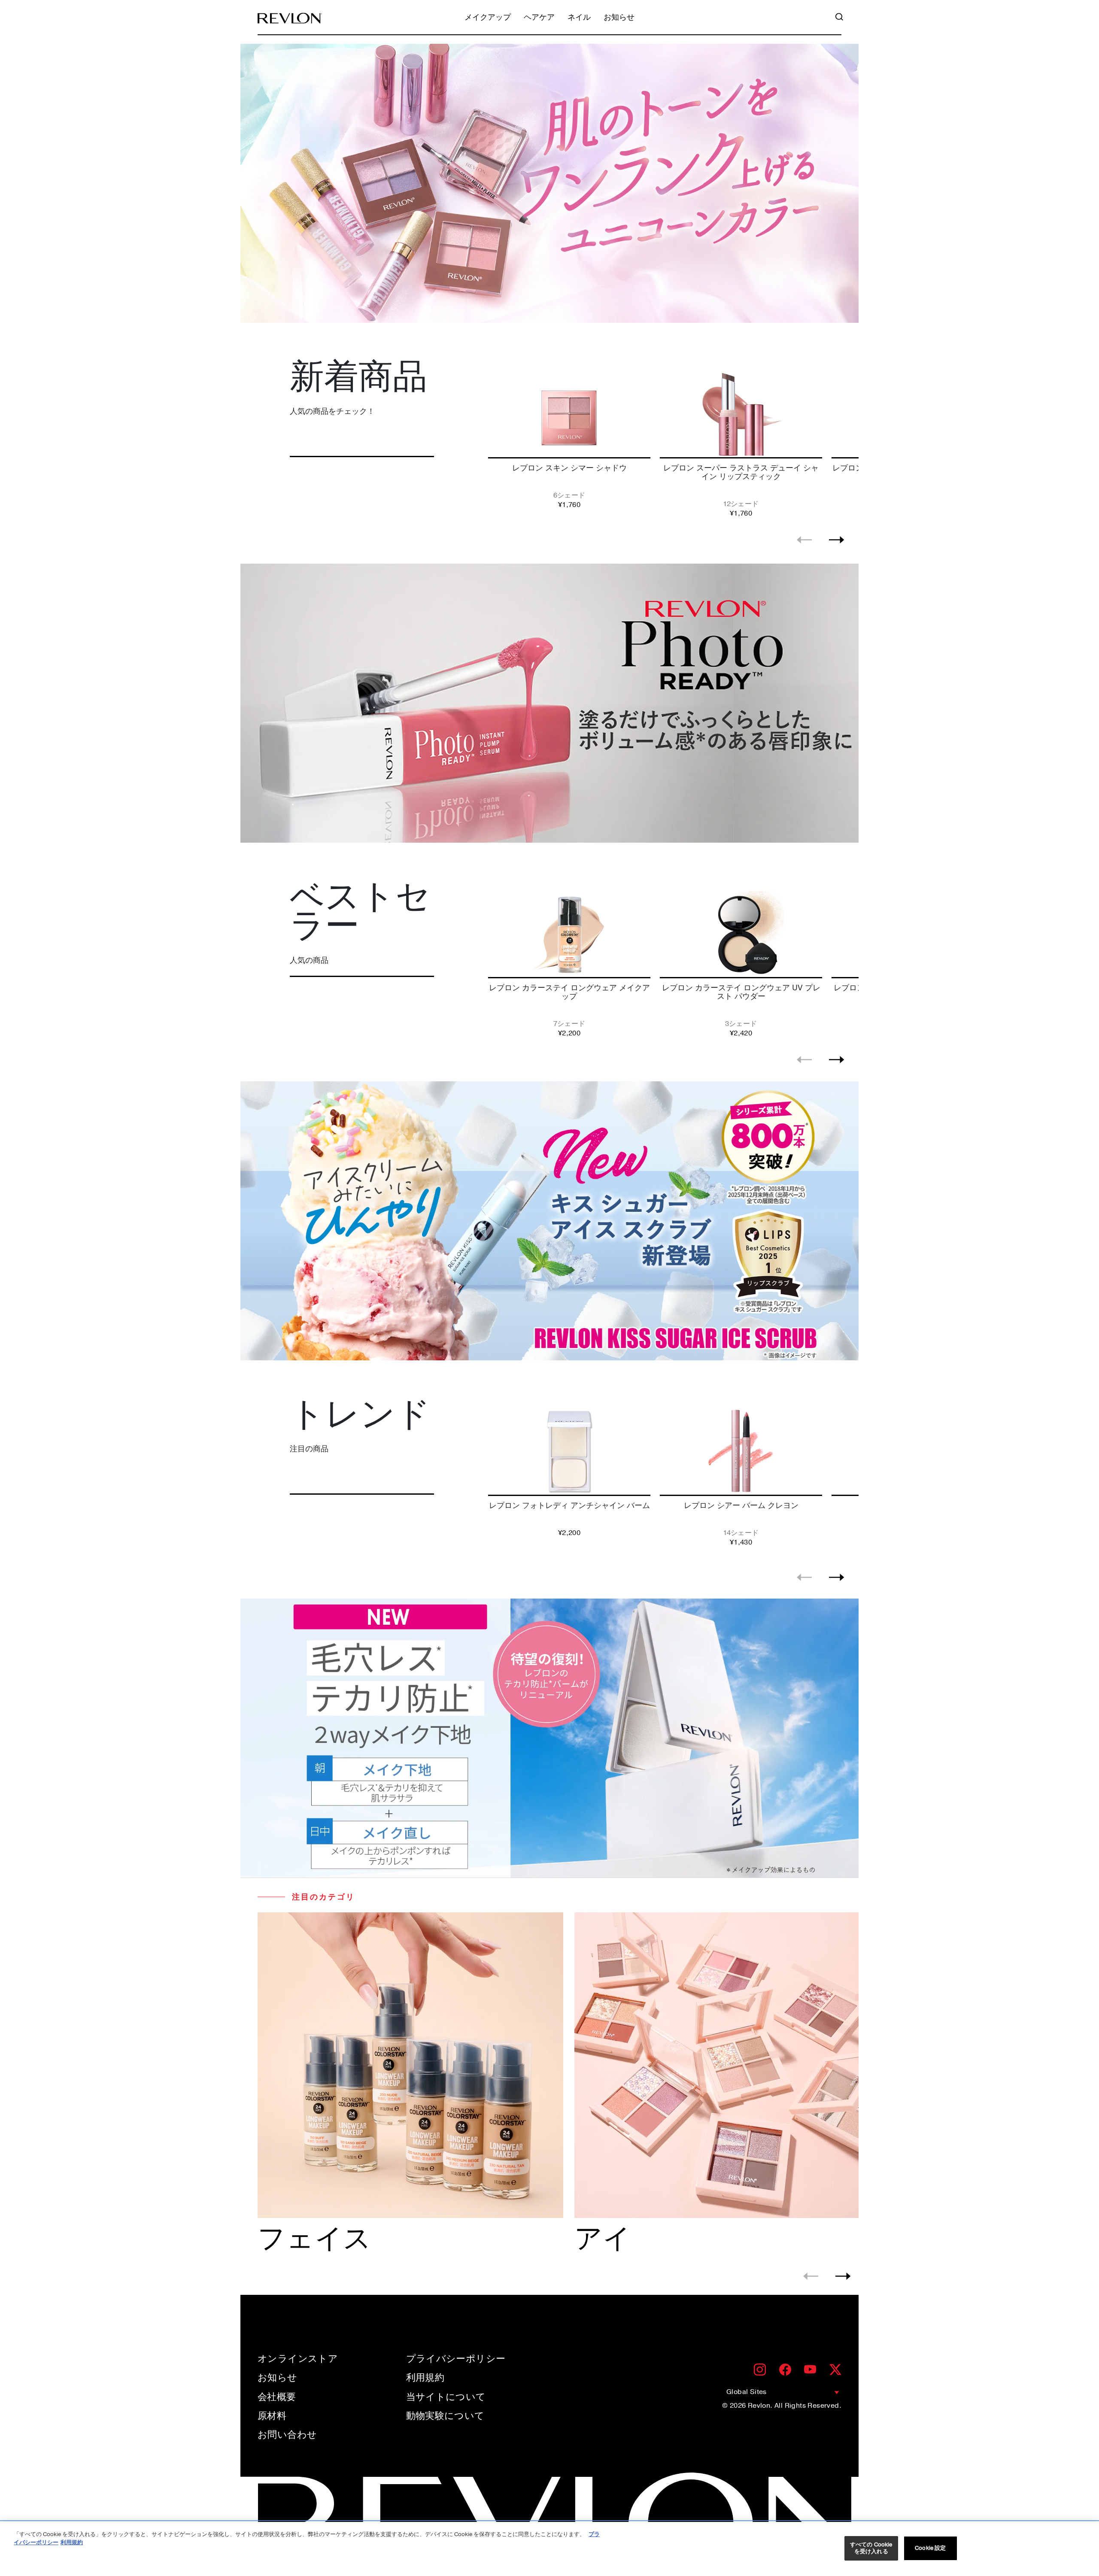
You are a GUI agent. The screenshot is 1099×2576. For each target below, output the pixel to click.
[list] (671, 442)
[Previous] (804, 540)
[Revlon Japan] (290, 18)
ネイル (579, 18)
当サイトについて (446, 2397)
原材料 (272, 2416)
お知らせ (619, 18)
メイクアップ (488, 18)
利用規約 (425, 2378)
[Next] (836, 540)
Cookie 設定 (930, 2548)
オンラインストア (298, 2359)
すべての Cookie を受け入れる (871, 2548)
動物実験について (445, 2416)
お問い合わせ (287, 2435)
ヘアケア (539, 18)
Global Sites (747, 2392)
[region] (549, 2549)
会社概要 (277, 2397)
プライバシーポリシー (456, 2359)
